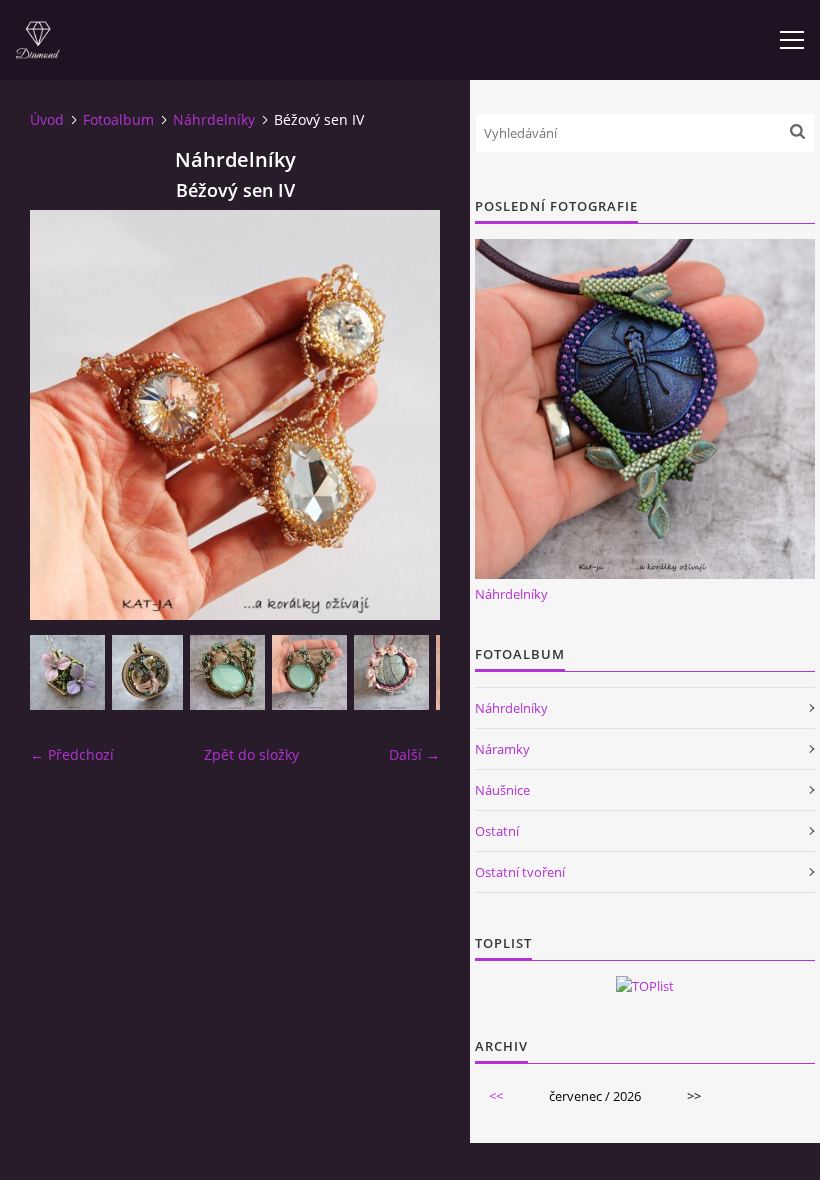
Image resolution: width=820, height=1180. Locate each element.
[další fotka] (407, 415)
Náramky (502, 749)
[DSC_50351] (309, 672)
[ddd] (147, 672)
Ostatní (497, 831)
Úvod (47, 119)
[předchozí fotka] (62, 415)
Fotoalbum (118, 119)
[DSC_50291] (391, 672)
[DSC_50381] (227, 672)
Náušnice (502, 790)
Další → (414, 754)
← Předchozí (72, 754)
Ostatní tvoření (520, 872)
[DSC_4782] (67, 672)
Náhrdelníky (214, 119)
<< (496, 1096)
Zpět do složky (251, 754)
